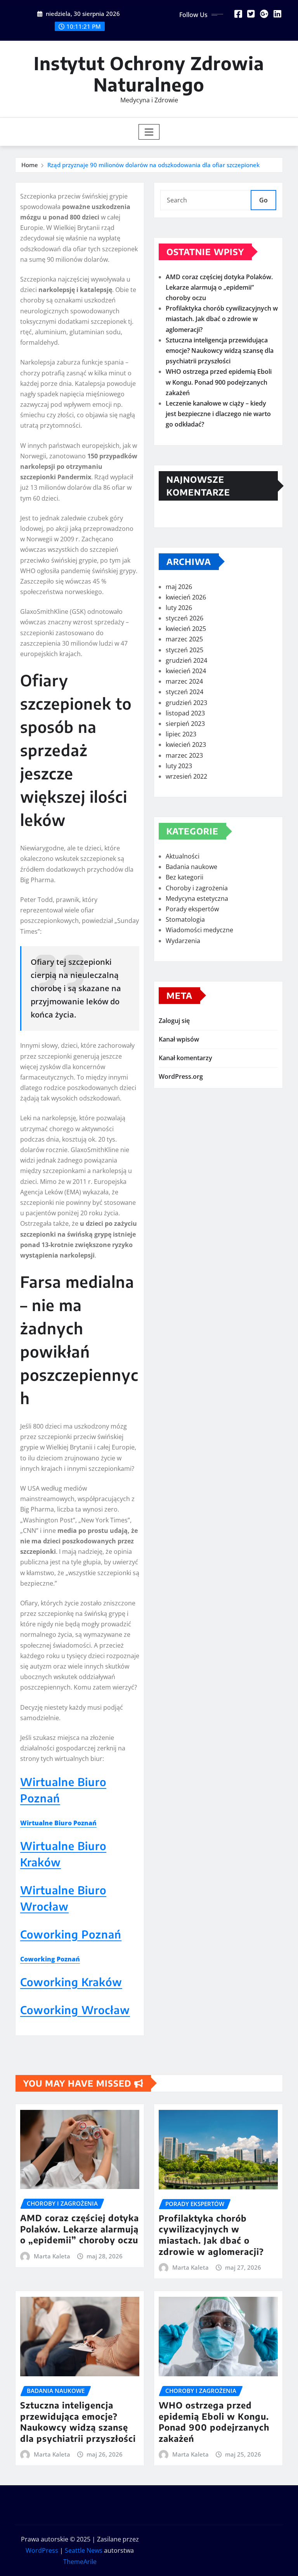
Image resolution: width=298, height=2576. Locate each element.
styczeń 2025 (185, 650)
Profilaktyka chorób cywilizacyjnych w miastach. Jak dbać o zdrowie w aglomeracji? (222, 319)
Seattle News (84, 2550)
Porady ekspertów (192, 909)
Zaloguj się (174, 1021)
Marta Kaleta (52, 2256)
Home (30, 165)
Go (263, 200)
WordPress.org (181, 1076)
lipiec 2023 (181, 734)
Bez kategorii (185, 877)
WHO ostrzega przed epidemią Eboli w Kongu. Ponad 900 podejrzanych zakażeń (219, 382)
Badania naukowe (191, 867)
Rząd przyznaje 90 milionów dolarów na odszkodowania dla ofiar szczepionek (153, 165)
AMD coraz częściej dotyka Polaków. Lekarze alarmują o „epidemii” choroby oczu (219, 287)
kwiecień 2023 (186, 745)
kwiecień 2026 (186, 597)
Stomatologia (185, 919)
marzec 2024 (184, 681)
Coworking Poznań (71, 1934)
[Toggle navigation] (149, 132)
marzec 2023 (184, 755)
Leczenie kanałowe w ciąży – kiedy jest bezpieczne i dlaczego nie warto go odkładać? (218, 414)
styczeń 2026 (185, 618)
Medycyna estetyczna (197, 898)
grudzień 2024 (186, 660)
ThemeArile (80, 2562)
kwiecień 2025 (186, 629)
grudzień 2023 (186, 703)
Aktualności (183, 856)
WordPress (42, 2550)
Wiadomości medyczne (199, 930)
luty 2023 (179, 766)
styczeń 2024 (185, 692)
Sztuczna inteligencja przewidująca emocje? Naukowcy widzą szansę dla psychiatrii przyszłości (220, 351)
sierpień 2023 (185, 724)
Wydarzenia (183, 941)
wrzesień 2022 (186, 776)
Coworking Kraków (71, 1982)
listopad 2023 (185, 713)
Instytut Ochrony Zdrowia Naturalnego (149, 74)
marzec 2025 (184, 639)
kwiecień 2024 (186, 671)
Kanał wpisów (179, 1039)
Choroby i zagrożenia (197, 888)
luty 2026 (179, 608)
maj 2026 (179, 587)
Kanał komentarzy (185, 1058)
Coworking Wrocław (75, 2010)
